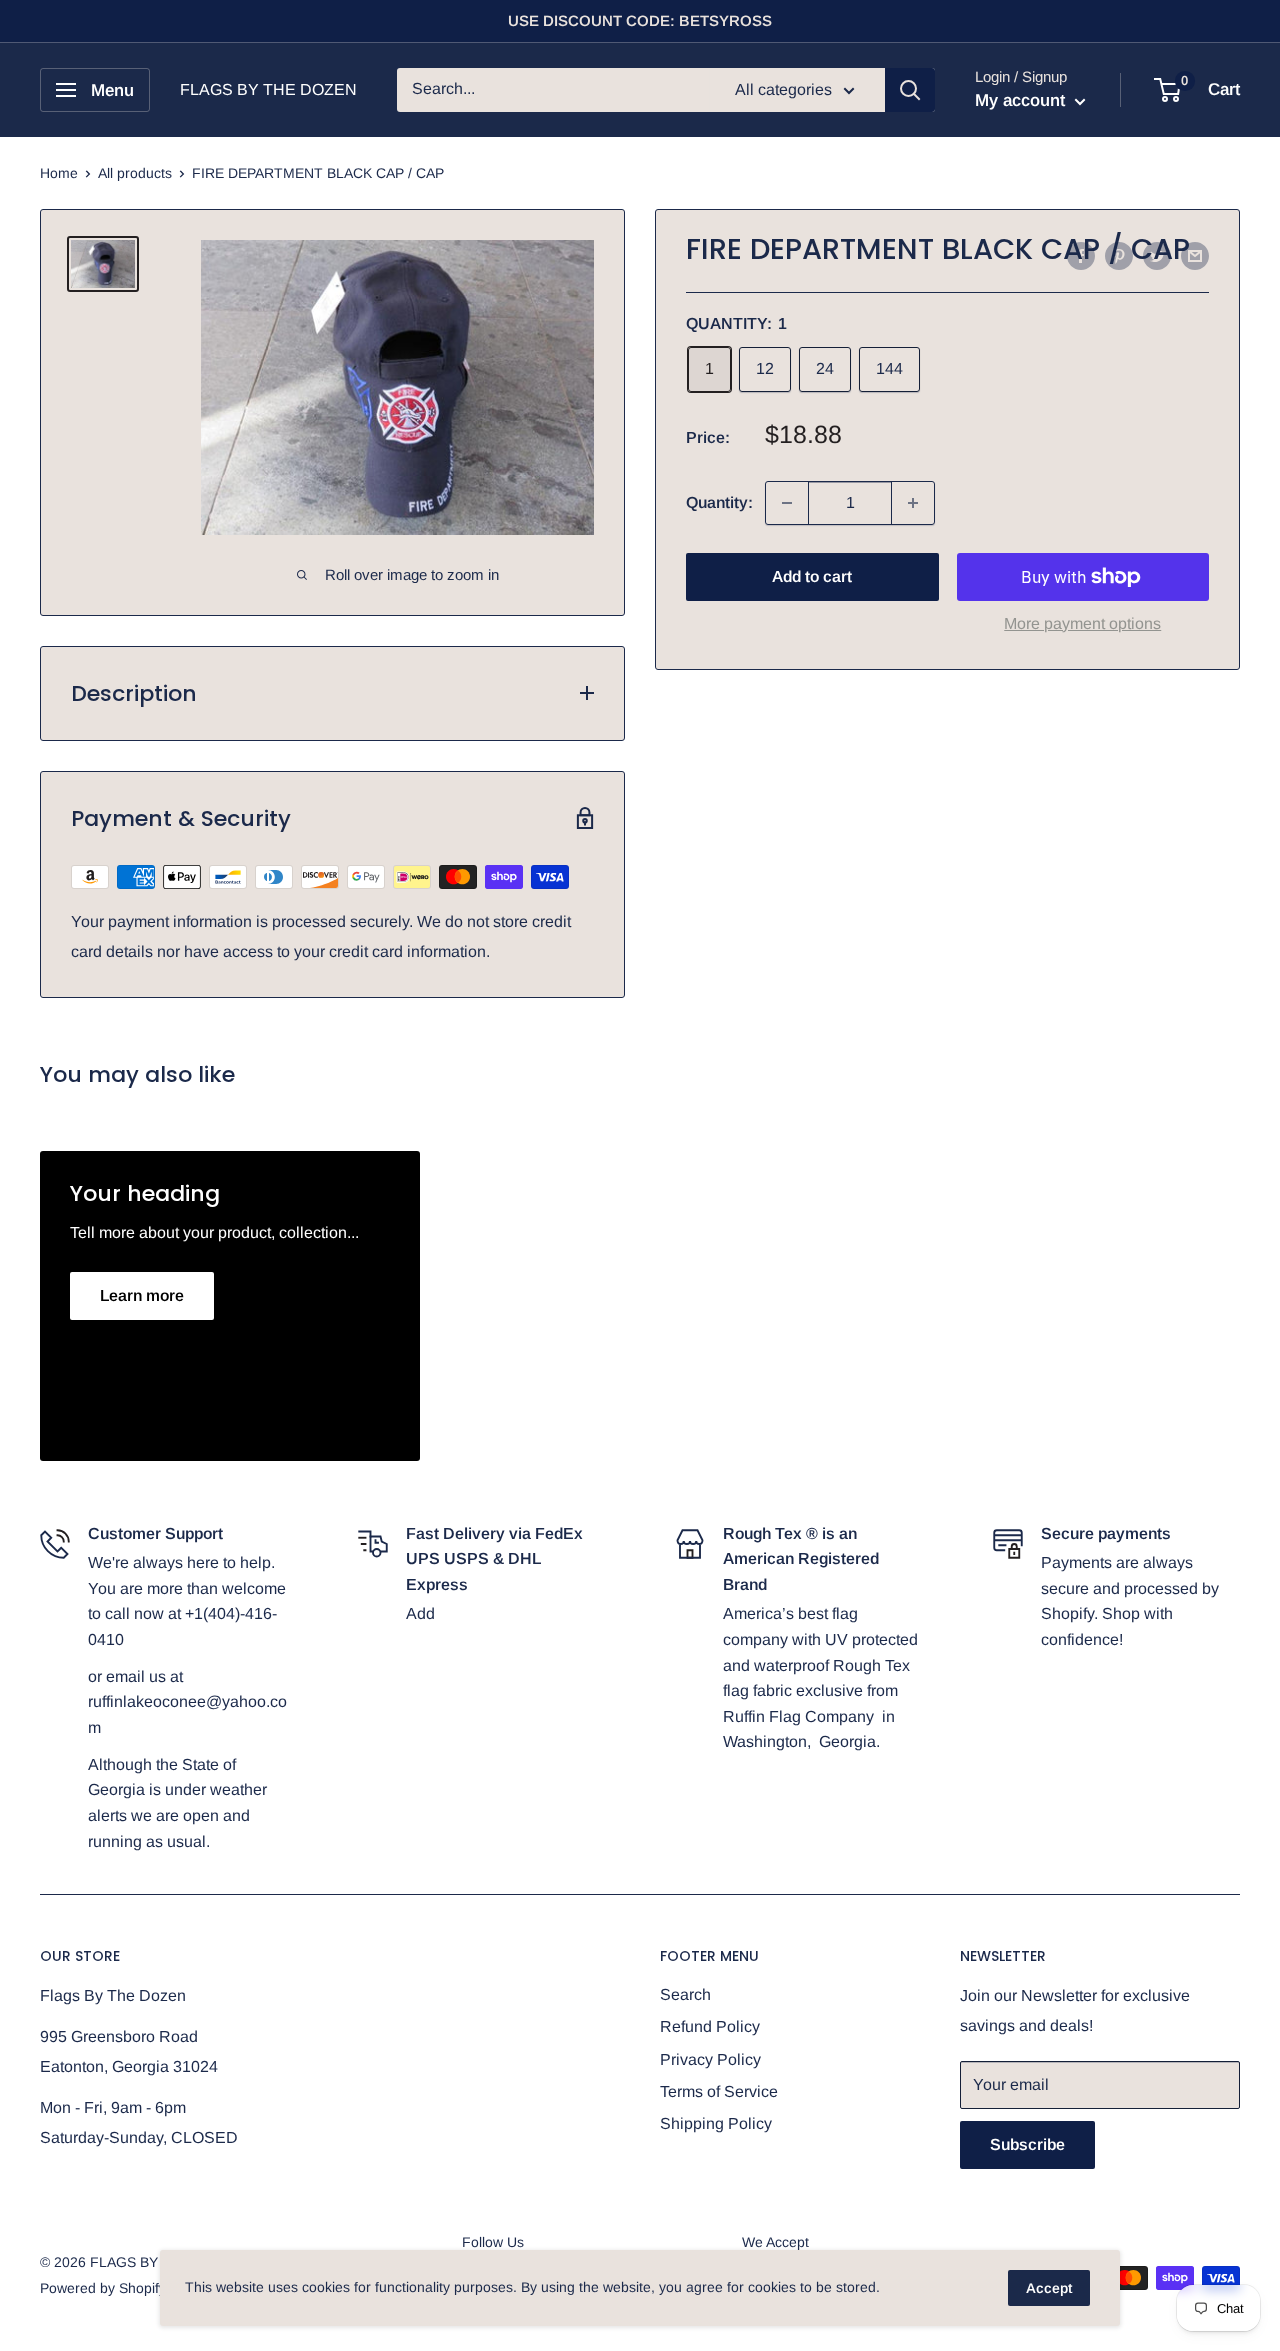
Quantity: (719, 502)
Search (685, 1994)
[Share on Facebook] (1081, 256)
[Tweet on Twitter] (1157, 256)
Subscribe (1027, 2144)
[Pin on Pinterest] (1119, 256)
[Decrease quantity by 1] (787, 503)
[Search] (910, 90)
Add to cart (812, 576)
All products (135, 173)
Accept (1049, 2288)
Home (59, 173)
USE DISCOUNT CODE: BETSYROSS (640, 20)
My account (1022, 100)
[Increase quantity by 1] (913, 503)
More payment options (1082, 623)
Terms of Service (719, 2091)
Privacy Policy (710, 2059)
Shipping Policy (716, 2123)
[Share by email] (1195, 256)
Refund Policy (710, 2026)
